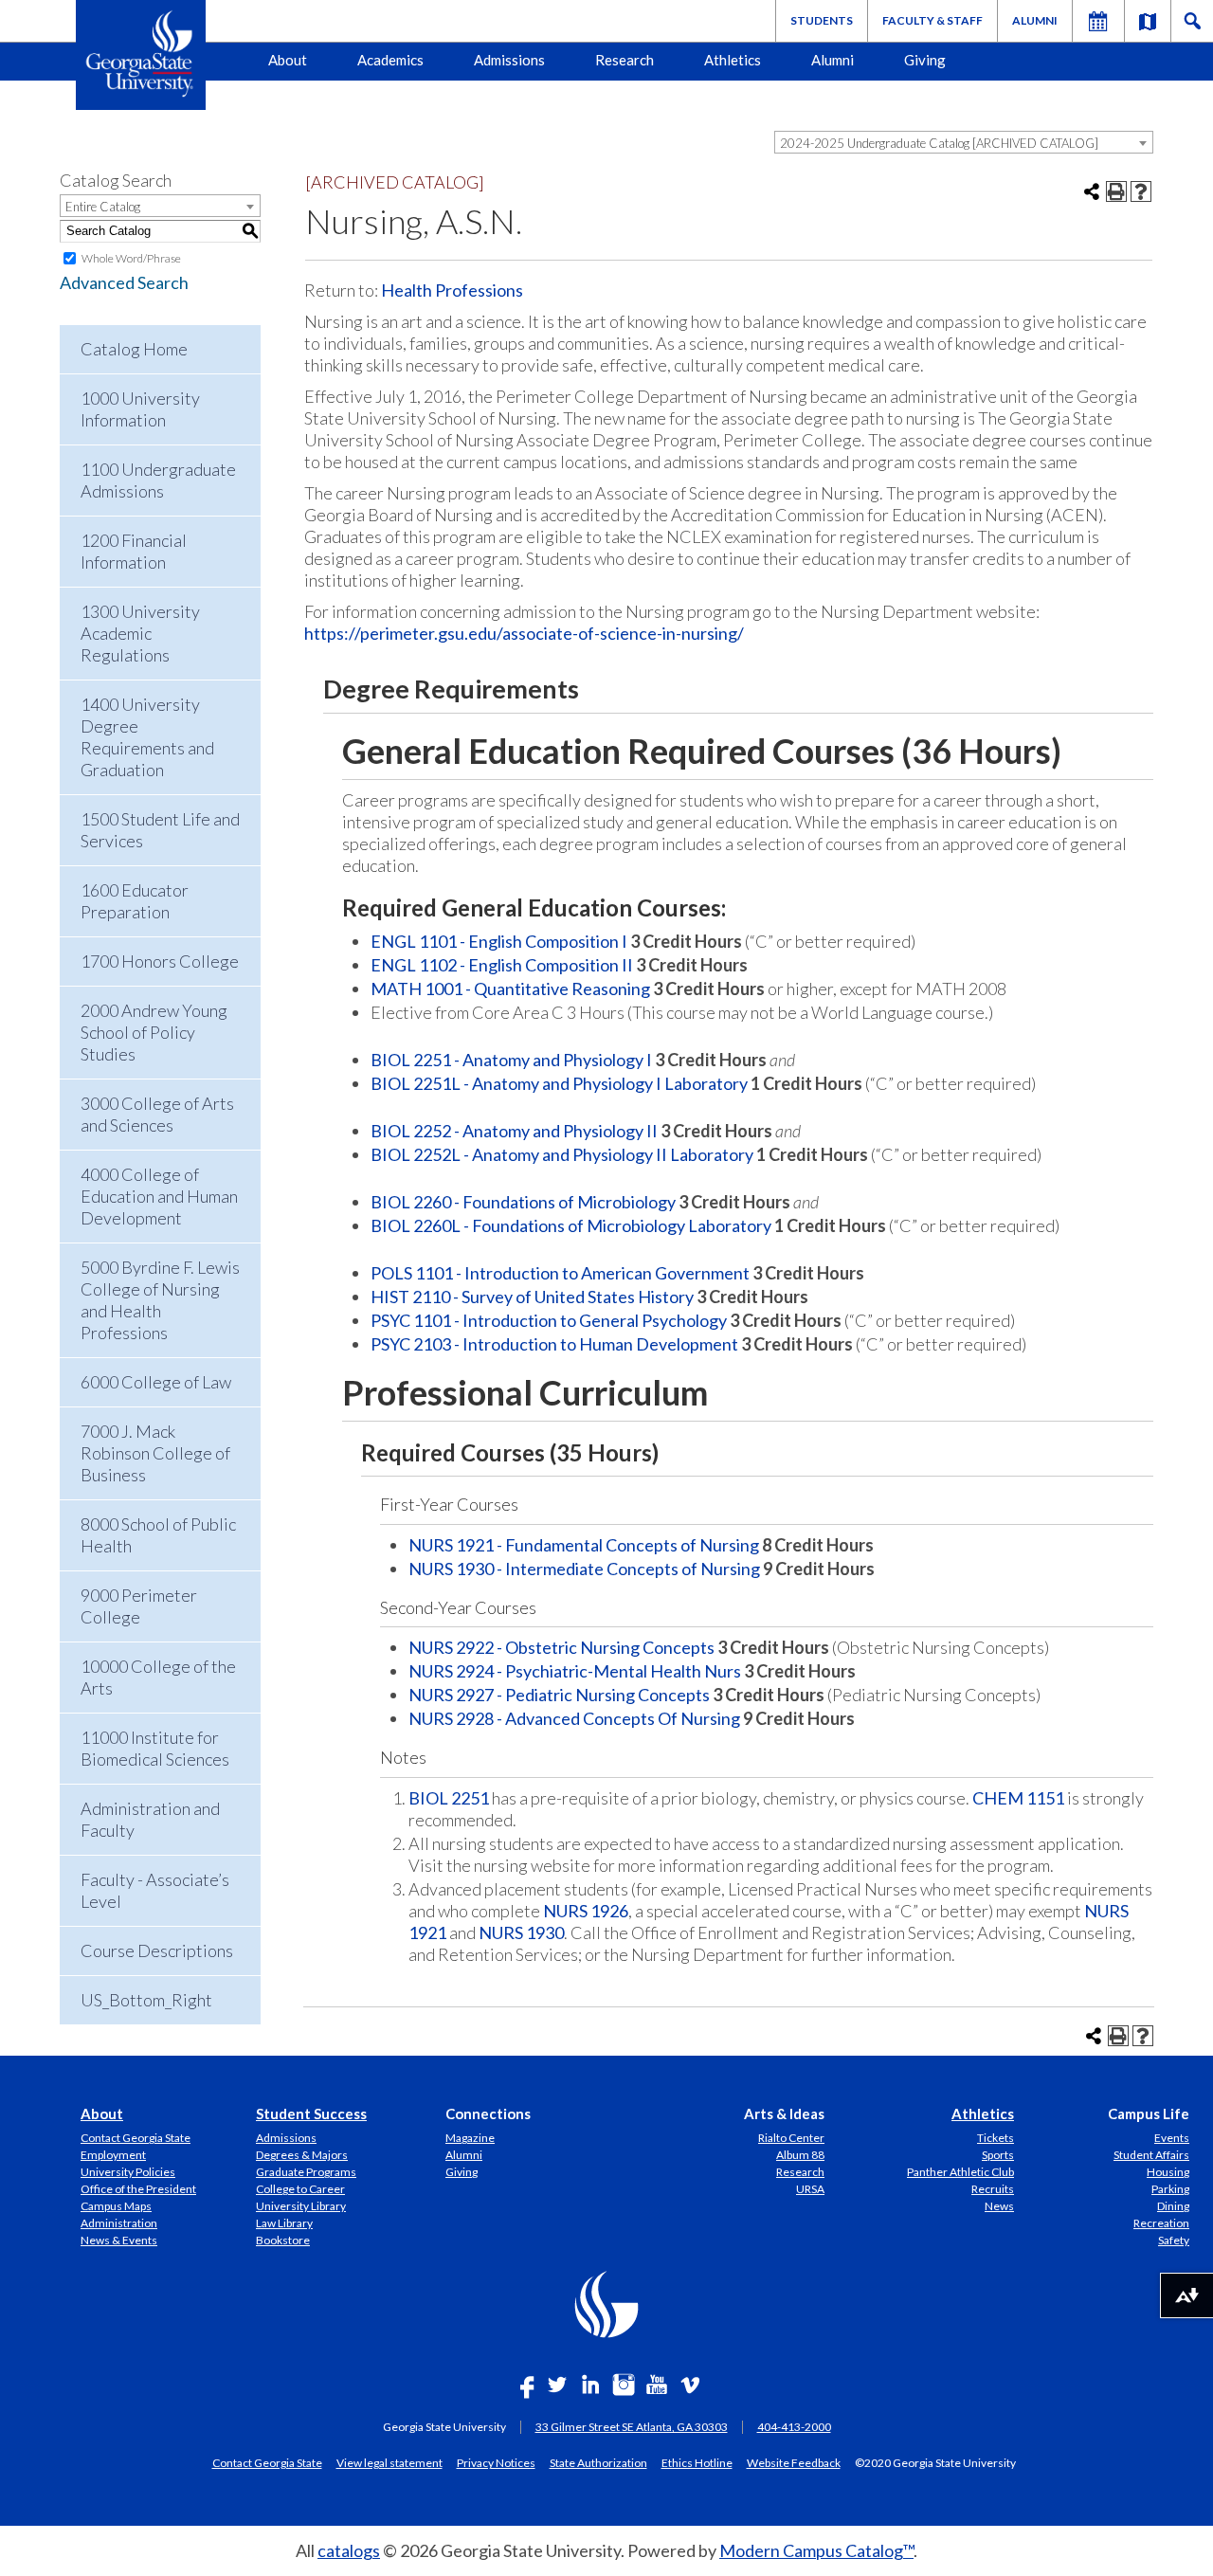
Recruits (993, 2189)
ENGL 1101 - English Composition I (499, 941)
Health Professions (452, 290)
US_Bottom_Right (146, 2000)
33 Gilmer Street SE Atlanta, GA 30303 (632, 2427)
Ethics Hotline (697, 2462)
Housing (1168, 2172)
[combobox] (964, 142)
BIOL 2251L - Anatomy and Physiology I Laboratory (559, 1083)
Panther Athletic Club (960, 2172)
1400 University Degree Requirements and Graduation (147, 737)
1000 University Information (140, 409)
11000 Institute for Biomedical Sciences (155, 1748)
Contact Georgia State (136, 2138)
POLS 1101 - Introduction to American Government (560, 1273)
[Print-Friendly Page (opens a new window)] (1116, 191)
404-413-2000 (794, 2427)
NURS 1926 (586, 1911)
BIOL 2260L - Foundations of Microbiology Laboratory (571, 1225)
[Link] (1148, 21)
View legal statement (389, 2462)
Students (822, 20)
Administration (119, 2223)
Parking (1170, 2189)
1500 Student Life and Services (160, 830)
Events (1172, 2138)
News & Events (119, 2240)
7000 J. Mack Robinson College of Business (155, 1453)
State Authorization (598, 2462)
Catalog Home (134, 349)
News (999, 2206)
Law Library (284, 2223)
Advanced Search (124, 282)
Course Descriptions (157, 1950)
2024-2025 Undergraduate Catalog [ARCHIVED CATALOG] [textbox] (939, 143)
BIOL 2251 (449, 1798)
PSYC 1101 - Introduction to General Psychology (549, 1320)
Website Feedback (794, 2462)
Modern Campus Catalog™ (816, 2550)
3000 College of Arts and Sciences (157, 1114)
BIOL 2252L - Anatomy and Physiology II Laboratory (562, 1154)
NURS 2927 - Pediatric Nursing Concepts (559, 1695)
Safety (1174, 2240)
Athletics (733, 60)
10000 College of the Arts (158, 1677)
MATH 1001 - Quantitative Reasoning (510, 989)
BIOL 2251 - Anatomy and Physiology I (511, 1060)
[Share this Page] (1092, 191)
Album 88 (800, 2155)
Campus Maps (116, 2206)
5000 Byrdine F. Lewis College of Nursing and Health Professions (160, 1300)
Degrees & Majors (302, 2155)
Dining (1173, 2206)
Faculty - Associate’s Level (155, 1890)
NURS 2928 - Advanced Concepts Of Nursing (574, 1718)
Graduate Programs (306, 2172)
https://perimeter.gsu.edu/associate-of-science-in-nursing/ (524, 633)
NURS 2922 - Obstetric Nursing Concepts (561, 1647)
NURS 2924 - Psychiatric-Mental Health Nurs (575, 1671)
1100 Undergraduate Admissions (158, 480)
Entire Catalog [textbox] (103, 207)
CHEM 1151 (1018, 1798)
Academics (390, 60)
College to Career (300, 2189)
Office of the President (138, 2189)
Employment (113, 2155)
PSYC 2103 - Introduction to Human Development (554, 1344)
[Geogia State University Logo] (141, 55)
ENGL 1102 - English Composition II (502, 965)
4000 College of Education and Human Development (159, 1196)
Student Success (311, 2113)
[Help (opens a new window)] (1141, 191)
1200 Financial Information (134, 551)
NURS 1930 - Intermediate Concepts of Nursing (584, 1569)
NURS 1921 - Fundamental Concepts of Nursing (584, 1545)
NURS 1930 (521, 1932)
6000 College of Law (156, 1382)
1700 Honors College (160, 961)
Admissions (509, 60)
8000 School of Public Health (158, 1535)
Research (625, 60)
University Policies (128, 2172)
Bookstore (283, 2240)
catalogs (349, 2550)
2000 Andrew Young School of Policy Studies (154, 1032)
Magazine (470, 2138)
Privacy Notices (496, 2462)
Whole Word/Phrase (131, 258)
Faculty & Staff (932, 20)
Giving (925, 60)
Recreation (1161, 2223)
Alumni (1035, 20)
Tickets (996, 2138)
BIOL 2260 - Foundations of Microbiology (523, 1202)
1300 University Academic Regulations (140, 633)
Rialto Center (791, 2138)
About (288, 60)
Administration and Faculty (150, 1819)
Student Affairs (1151, 2155)
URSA (810, 2189)
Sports (998, 2155)
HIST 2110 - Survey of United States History (532, 1297)
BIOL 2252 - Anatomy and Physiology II (514, 1131)
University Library (301, 2206)
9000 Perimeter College (139, 1606)
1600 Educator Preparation (135, 901)
